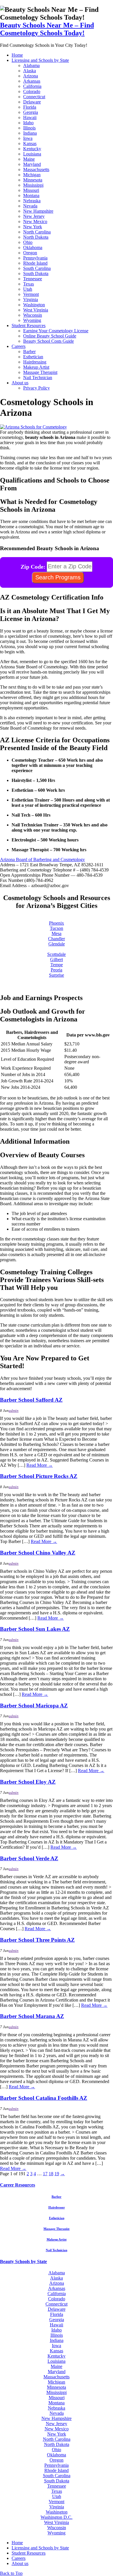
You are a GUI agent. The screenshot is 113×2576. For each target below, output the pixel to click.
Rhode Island (35, 263)
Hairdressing (35, 362)
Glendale (57, 944)
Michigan (32, 175)
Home (17, 55)
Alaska (30, 71)
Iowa (28, 138)
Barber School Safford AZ (31, 1400)
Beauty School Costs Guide (49, 341)
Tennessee (33, 279)
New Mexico (35, 221)
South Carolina (37, 268)
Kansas (30, 143)
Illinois (29, 128)
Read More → (40, 1465)
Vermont (31, 294)
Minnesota (33, 180)
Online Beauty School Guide (50, 336)
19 (57, 2174)
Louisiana (32, 154)
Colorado (32, 91)
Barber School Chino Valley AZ (38, 1553)
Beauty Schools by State (23, 2261)
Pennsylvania (35, 258)
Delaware (32, 102)
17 (45, 2174)
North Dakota (36, 237)
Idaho (28, 123)
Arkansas (32, 81)
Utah (28, 289)
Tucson (57, 928)
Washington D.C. (57, 2517)
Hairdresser (57, 2207)
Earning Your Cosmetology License (56, 331)
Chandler (57, 939)
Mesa (57, 933)
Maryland (32, 164)
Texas (29, 284)
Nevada (30, 206)
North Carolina (37, 232)
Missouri (31, 190)
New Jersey (34, 216)
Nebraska (32, 201)
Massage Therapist (40, 372)
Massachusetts (36, 169)
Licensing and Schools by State (40, 60)
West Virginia (36, 310)
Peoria (57, 970)
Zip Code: (33, 566)
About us (20, 383)
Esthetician (33, 357)
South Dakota (36, 273)
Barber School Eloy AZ (28, 1782)
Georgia (31, 112)
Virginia (31, 299)
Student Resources (29, 326)
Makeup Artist (36, 367)
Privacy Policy (37, 388)
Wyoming (32, 320)
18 (51, 2174)
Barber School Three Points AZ (37, 1940)
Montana (31, 195)
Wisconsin (33, 315)
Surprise (57, 975)
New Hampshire (38, 211)
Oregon (30, 253)
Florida (30, 107)
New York (33, 227)
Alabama (31, 65)
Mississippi (33, 185)
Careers (19, 346)
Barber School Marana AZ (32, 2016)
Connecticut (34, 97)
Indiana (30, 133)
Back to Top (11, 2573)
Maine (29, 159)
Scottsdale (57, 954)
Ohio (28, 242)
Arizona (31, 76)
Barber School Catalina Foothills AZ (44, 2098)
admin (14, 1411)
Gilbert (57, 959)
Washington (34, 305)
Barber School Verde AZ (29, 1858)
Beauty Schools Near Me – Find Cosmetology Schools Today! (47, 29)
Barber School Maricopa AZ (34, 1706)
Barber (29, 352)
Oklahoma (33, 247)
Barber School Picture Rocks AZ (39, 1476)
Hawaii (30, 117)
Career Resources (18, 2185)
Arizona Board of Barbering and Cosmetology (42, 859)
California (32, 86)
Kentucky (32, 149)
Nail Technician (38, 378)
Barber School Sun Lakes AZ (35, 1629)
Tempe (57, 965)
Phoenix (57, 923)
